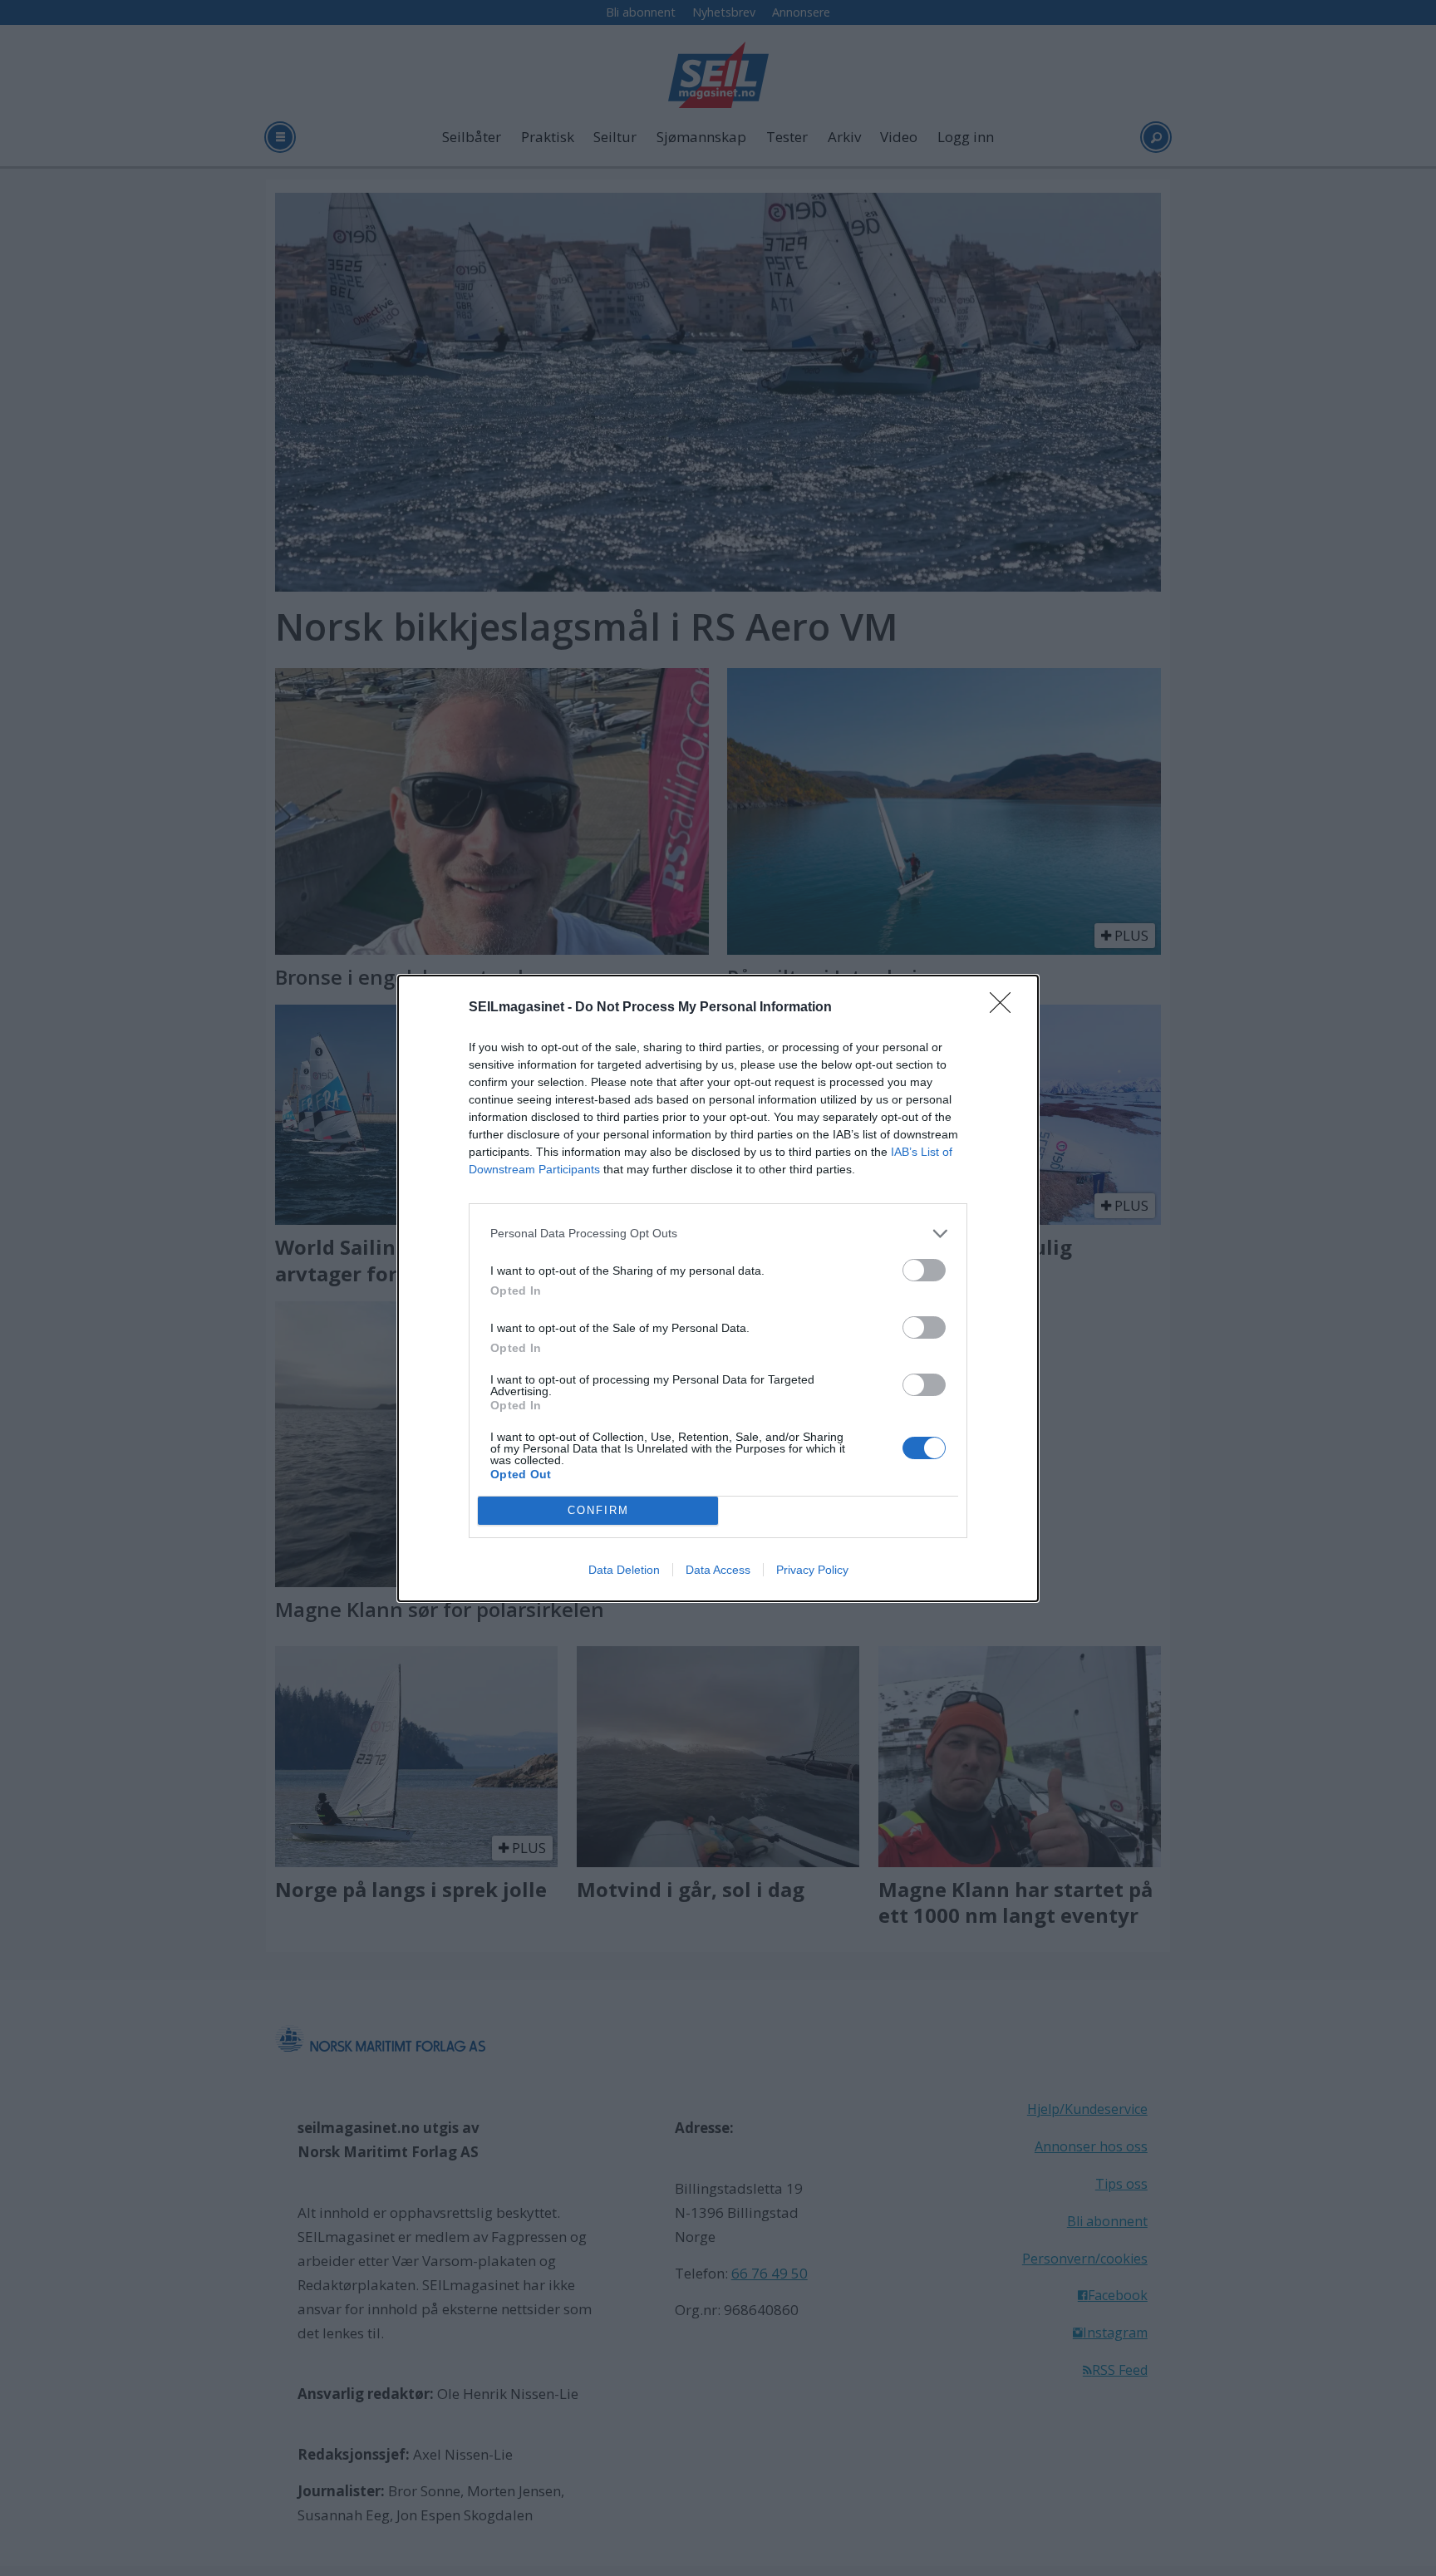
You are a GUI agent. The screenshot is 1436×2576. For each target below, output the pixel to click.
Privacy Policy (812, 1570)
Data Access (718, 1570)
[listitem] (718, 1234)
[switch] (924, 1270)
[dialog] (718, 1288)
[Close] (1006, 1008)
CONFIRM (598, 1510)
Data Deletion (624, 1570)
